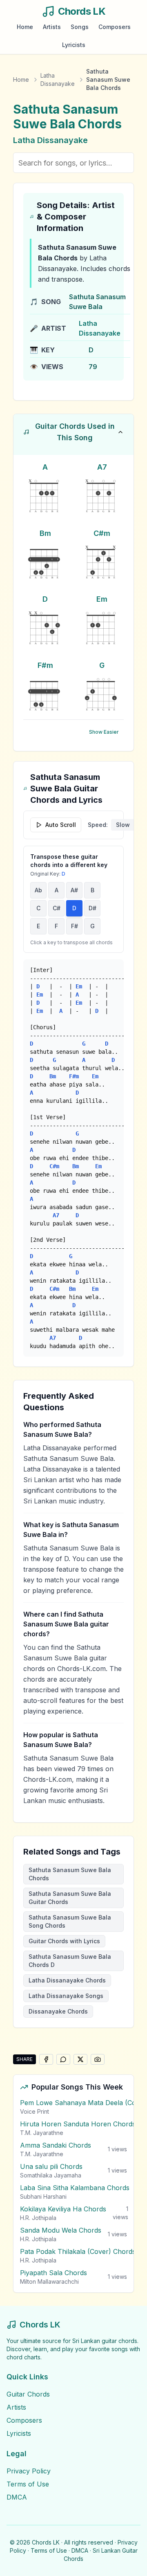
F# (75, 926)
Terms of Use (28, 2484)
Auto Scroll (61, 825)
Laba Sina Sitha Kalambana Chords (75, 2188)
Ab (38, 890)
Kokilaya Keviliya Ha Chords (63, 2209)
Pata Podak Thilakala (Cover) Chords (78, 2251)
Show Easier (104, 732)
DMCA (17, 2497)
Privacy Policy (29, 2471)
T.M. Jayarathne (42, 2133)
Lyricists (74, 45)
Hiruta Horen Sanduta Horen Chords (78, 2124)
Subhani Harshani (43, 2196)
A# (74, 890)
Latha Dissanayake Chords (67, 1980)
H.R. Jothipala (38, 2218)
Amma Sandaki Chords (56, 2145)
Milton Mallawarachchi (49, 2281)
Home (25, 27)
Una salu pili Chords (51, 2166)
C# (57, 908)
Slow (123, 825)
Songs (80, 27)
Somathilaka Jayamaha (51, 2175)
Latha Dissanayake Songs (66, 1996)
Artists (52, 27)
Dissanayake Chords (58, 2011)
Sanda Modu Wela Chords (61, 2230)
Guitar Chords (28, 2394)
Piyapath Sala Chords (53, 2273)
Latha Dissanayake (58, 80)
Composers (115, 27)
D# (92, 908)
